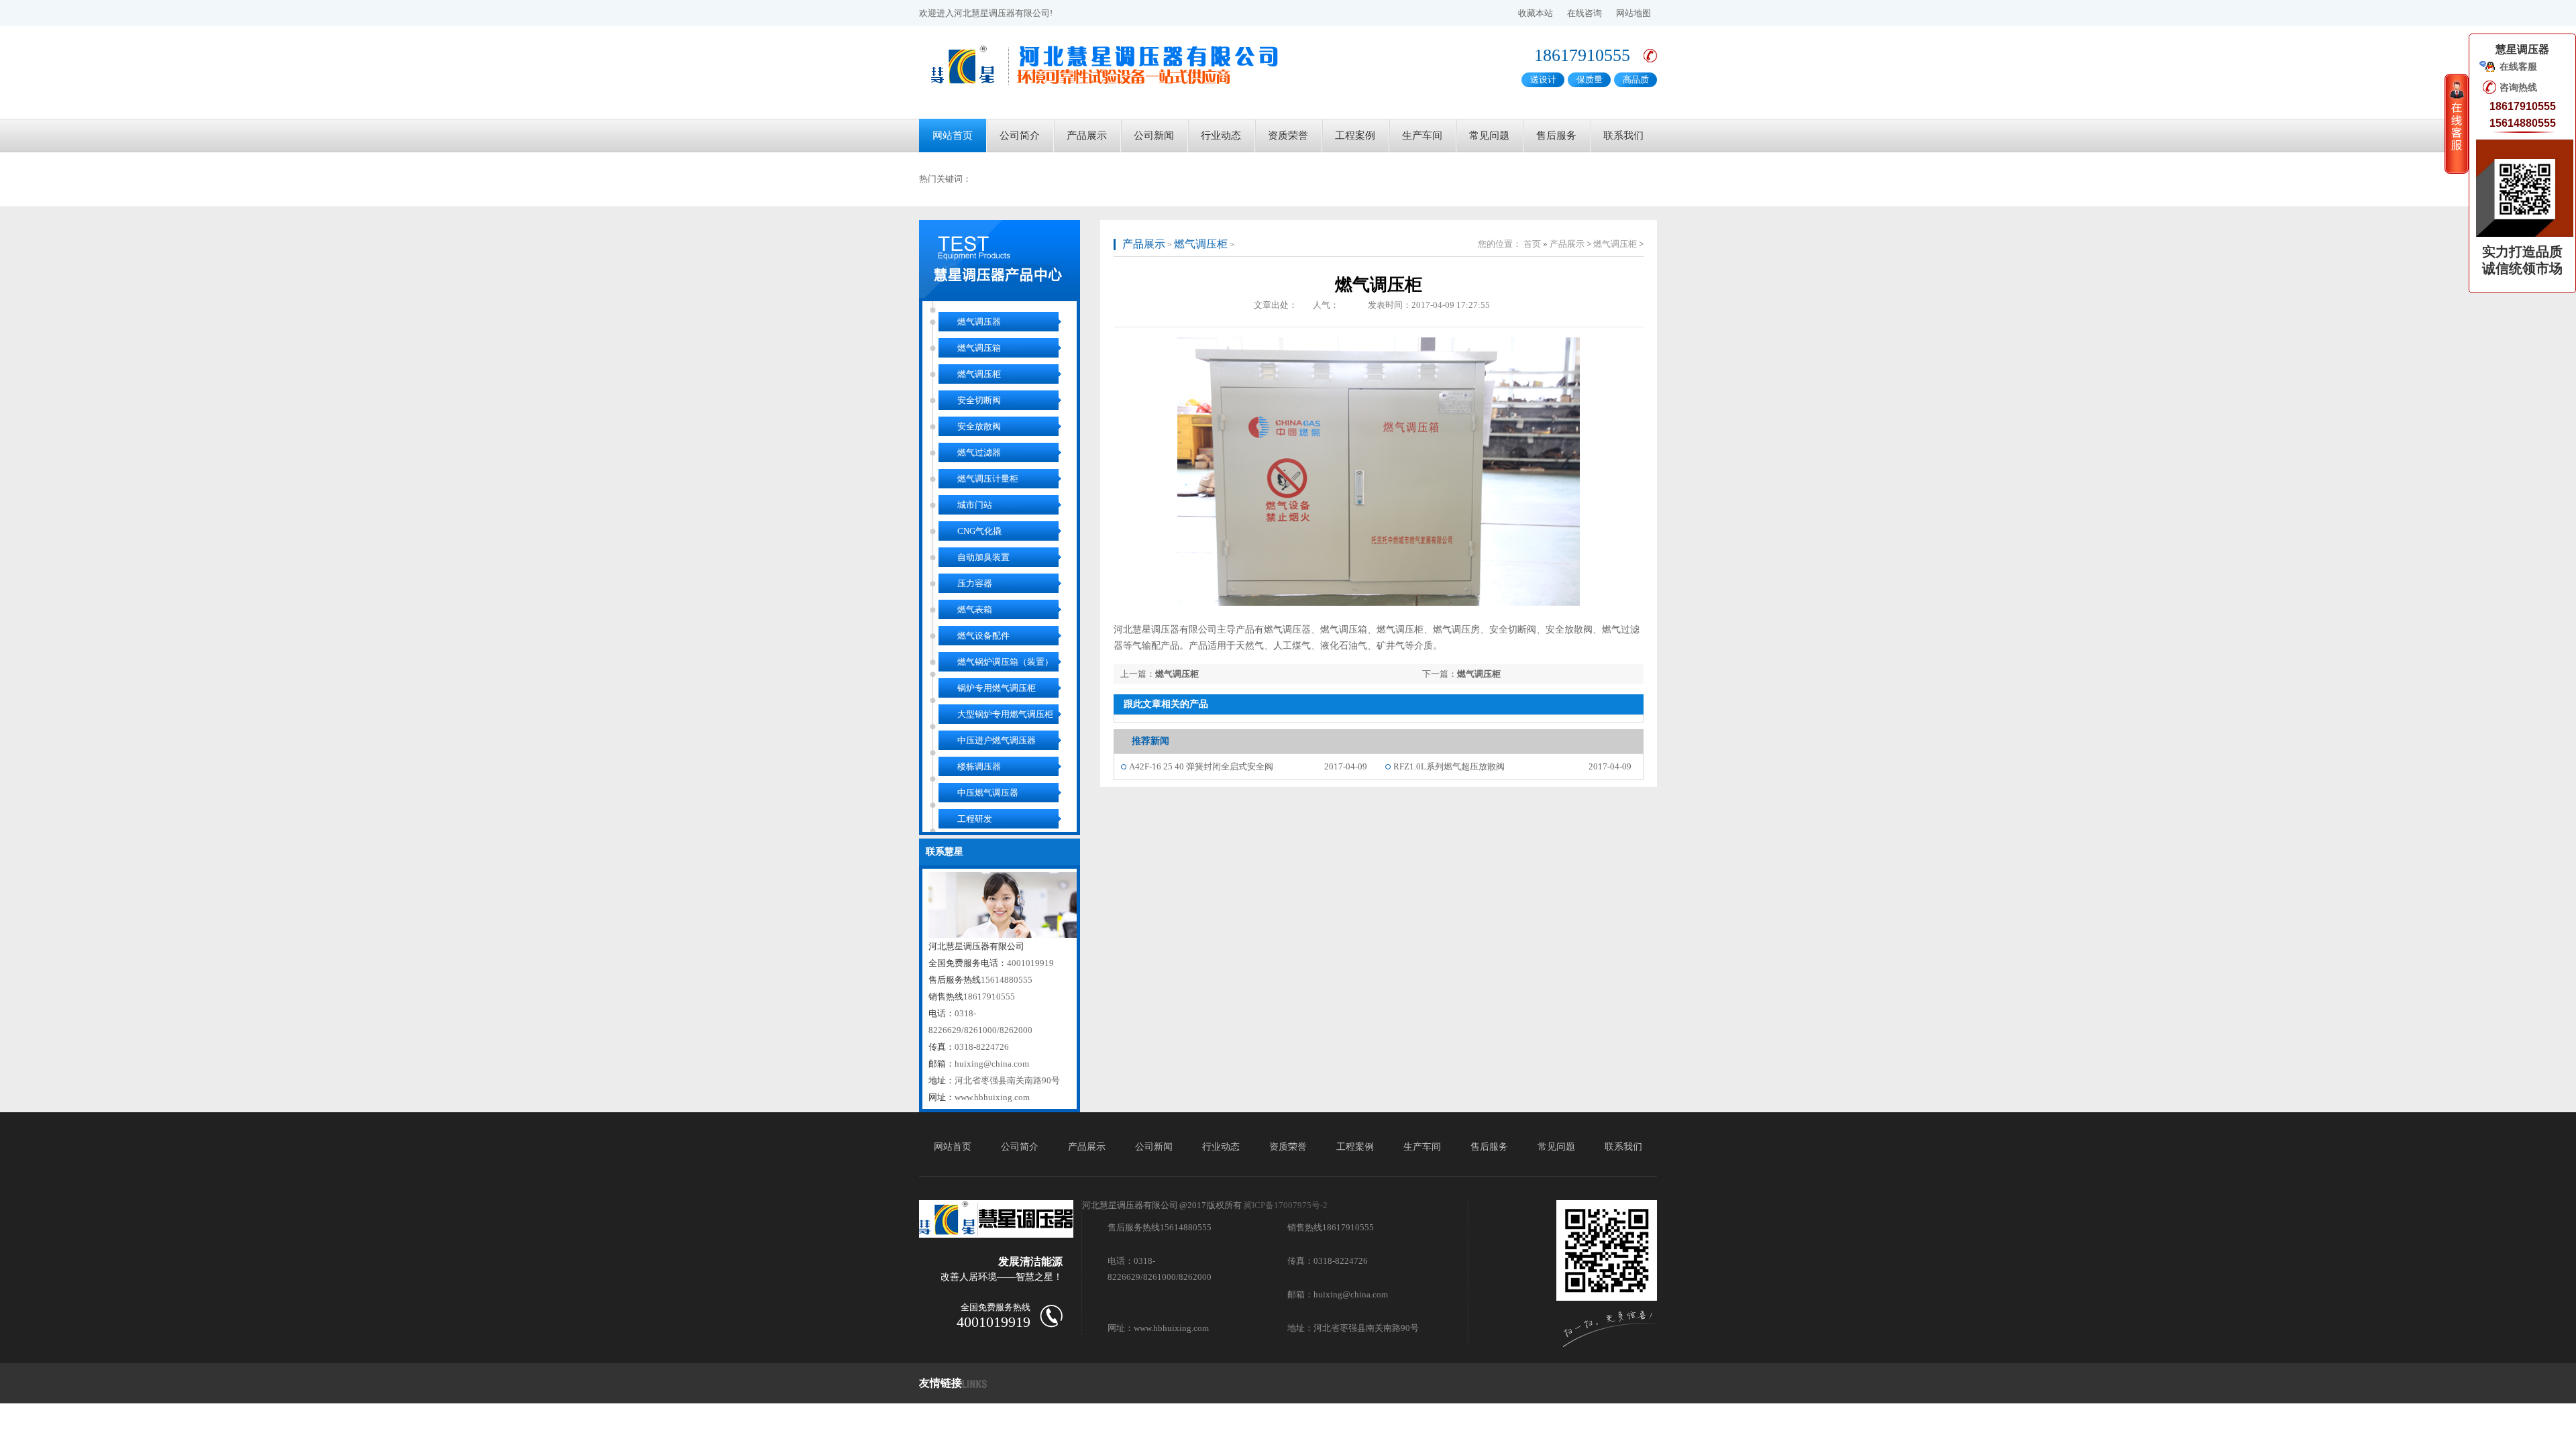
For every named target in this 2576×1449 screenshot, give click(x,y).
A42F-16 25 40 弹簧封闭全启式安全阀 (1201, 766)
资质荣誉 (1288, 136)
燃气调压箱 (979, 348)
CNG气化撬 (979, 531)
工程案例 (1355, 136)
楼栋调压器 (979, 766)
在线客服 (2518, 67)
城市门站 (975, 505)
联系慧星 (945, 852)
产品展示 (1087, 136)
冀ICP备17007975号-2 (1285, 1205)
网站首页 (953, 136)
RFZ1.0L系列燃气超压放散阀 (1449, 766)
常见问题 (1489, 136)
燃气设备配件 (983, 636)
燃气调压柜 (979, 374)
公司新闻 (1154, 136)
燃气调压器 (979, 322)
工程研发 (975, 819)
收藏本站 (1536, 13)
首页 (1532, 244)
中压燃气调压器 (988, 793)
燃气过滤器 (979, 452)
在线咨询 (1585, 13)
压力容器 (975, 583)
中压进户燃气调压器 (997, 740)
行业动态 (1221, 136)
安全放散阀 (979, 426)
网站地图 (1633, 13)
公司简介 (1020, 136)
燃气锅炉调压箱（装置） (1005, 662)
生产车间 (1422, 136)
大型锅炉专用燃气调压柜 (1005, 714)
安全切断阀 (979, 400)
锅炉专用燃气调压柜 (997, 688)
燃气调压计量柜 (988, 479)
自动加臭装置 (983, 557)
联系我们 (1623, 136)
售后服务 (1556, 136)
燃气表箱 (975, 609)
